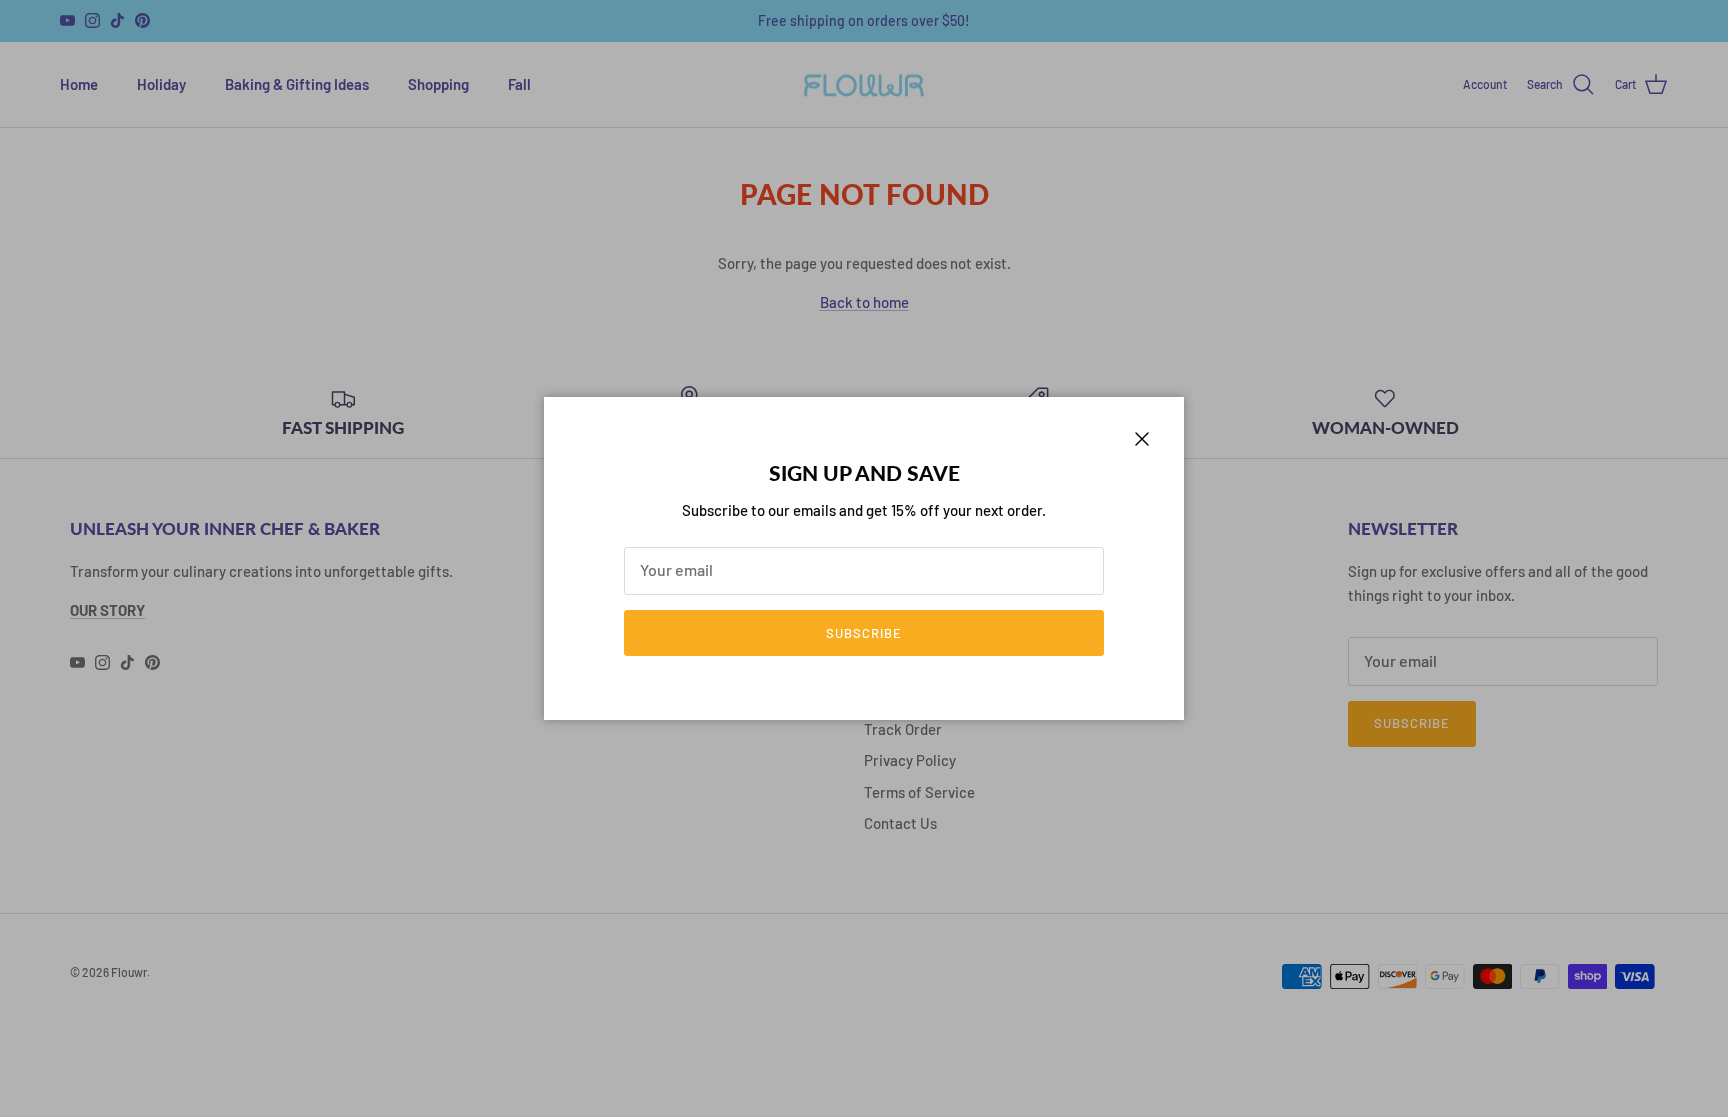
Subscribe (864, 633)
